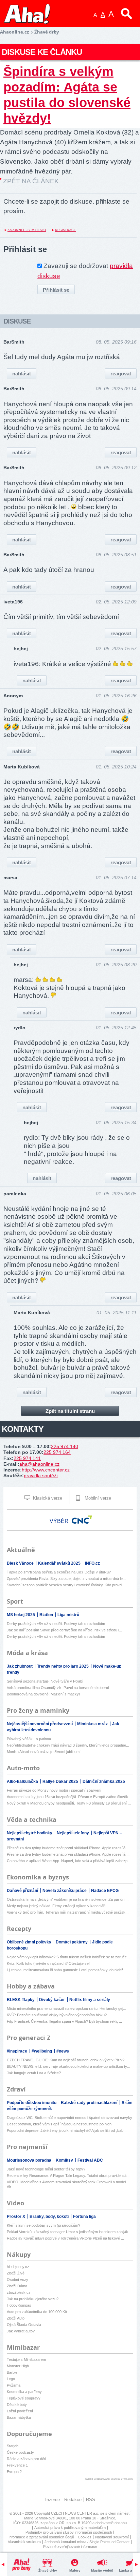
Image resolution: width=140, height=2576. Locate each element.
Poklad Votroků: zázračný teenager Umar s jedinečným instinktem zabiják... (69, 2232)
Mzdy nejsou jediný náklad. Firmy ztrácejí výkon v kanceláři (56, 1906)
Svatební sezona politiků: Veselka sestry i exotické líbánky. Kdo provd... (66, 1585)
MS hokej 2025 (21, 1615)
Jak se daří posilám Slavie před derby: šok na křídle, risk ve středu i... (64, 1630)
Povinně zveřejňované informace (70, 2547)
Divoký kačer (52, 2000)
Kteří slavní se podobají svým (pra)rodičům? (43, 2225)
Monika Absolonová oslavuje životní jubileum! (44, 1752)
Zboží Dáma (17, 2286)
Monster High (18, 2366)
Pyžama (14, 2385)
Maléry (75, 2570)
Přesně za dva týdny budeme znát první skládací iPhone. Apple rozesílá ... (68, 1848)
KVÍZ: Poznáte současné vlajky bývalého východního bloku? (57, 2015)
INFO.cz (92, 1563)
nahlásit (22, 374)
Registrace (65, 230)
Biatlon (47, 1615)
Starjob (13, 2446)
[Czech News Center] (82, 1520)
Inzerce (52, 2500)
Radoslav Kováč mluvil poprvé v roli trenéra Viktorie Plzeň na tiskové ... (65, 2238)
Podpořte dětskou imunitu (32, 2103)
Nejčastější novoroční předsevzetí (40, 1724)
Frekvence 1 (17, 2465)
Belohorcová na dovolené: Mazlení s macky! (43, 1694)
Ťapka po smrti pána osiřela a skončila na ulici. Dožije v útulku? (59, 1572)
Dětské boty (17, 2405)
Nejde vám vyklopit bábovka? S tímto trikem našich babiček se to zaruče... (68, 1957)
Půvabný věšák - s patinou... (30, 1739)
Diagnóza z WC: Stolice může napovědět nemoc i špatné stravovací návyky (69, 2118)
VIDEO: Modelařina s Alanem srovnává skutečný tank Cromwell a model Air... (66, 2184)
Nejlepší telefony (73, 1833)
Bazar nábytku (19, 2417)
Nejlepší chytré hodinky (30, 1833)
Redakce (73, 2500)
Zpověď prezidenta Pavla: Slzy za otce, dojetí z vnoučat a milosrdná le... (66, 1579)
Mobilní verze (97, 1498)
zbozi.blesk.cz (19, 2292)
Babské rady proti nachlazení (90, 2103)
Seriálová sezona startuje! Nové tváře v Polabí (45, 1681)
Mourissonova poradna (30, 2160)
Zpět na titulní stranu (70, 1411)
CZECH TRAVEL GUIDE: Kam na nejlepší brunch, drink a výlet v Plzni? (66, 2060)
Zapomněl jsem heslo (27, 230)
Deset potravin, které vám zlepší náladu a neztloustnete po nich (59, 2124)
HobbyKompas (19, 2305)
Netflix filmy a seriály (90, 2000)
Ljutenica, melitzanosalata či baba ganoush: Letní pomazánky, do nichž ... (67, 1970)
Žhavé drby (48, 2570)
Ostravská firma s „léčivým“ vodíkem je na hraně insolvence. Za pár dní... (68, 1899)
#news (63, 2051)
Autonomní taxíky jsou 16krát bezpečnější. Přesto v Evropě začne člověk (67, 1797)
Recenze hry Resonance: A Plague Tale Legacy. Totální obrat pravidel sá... (68, 2176)
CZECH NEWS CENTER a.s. (76, 2513)
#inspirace (17, 2051)
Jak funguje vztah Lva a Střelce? (34, 2073)
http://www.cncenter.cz (46, 1470)
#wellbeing (42, 2051)
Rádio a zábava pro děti (26, 2459)
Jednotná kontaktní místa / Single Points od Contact (87, 2542)
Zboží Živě (16, 2273)
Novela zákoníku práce (65, 1891)
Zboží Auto (16, 2318)
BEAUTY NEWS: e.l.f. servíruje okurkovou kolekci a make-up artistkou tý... (68, 2066)
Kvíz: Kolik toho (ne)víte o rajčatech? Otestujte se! (48, 1963)
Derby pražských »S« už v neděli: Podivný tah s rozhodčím (56, 1624)
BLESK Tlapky (21, 2000)
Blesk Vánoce (21, 1563)
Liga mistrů (68, 1615)
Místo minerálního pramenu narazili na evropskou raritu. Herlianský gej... (66, 2008)
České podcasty (20, 2452)
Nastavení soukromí (112, 2537)
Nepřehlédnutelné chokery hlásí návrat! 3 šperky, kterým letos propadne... (68, 1745)
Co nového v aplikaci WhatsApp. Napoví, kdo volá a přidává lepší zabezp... (69, 1861)
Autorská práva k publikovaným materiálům (70, 2528)
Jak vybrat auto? (21, 2331)
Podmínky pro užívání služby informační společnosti (69, 2532)
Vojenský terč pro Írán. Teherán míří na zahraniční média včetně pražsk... (68, 1912)
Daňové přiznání (23, 1891)
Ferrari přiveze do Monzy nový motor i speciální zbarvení (54, 1790)
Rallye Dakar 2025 (61, 1781)
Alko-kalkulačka (23, 1781)
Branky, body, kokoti (50, 2217)
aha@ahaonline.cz (39, 1464)
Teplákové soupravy (24, 2398)
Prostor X (16, 2217)
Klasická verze (47, 1498)
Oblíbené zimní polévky (30, 1942)
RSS (91, 2500)
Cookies (85, 2537)
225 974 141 (27, 1458)
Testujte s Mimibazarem (26, 2359)
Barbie (12, 2372)
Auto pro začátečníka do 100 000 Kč (37, 2312)
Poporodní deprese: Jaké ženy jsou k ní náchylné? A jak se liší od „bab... (67, 2130)
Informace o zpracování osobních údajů (41, 2537)
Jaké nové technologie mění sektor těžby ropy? (46, 2169)
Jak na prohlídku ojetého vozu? (33, 2299)
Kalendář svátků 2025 (60, 1563)
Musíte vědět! (102, 2570)
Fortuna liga (84, 2217)
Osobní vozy (17, 2280)
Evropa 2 (14, 2472)
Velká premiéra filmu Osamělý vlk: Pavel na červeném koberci (58, 1688)
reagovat (121, 374)
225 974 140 (65, 1446)
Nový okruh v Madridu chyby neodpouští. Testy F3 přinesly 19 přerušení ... (69, 1803)
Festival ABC (90, 2160)
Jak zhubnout (20, 1666)
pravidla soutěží (41, 1476)
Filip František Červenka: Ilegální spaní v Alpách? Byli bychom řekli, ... (64, 2021)
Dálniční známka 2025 (104, 1781)
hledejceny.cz (18, 2267)
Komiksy (65, 2160)
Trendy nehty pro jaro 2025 (63, 1666)
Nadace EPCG (105, 1891)
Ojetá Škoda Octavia (24, 2325)
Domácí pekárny (72, 1942)
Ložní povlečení (20, 2411)
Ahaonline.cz (14, 32)
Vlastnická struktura (24, 2542)
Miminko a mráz (93, 1724)
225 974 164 (57, 1452)
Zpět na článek (31, 181)
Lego (11, 2379)
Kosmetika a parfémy (24, 2392)
